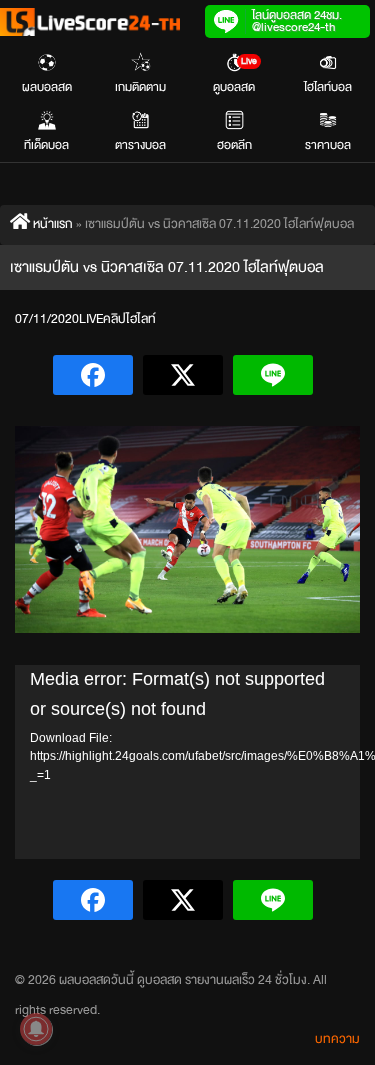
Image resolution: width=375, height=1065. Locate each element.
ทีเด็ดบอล (46, 145)
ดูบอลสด (235, 75)
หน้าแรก (51, 224)
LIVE (91, 319)
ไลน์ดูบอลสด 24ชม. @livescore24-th (297, 21)
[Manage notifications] (36, 1029)
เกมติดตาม (140, 87)
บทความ (337, 1039)
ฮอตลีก (234, 145)
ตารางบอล (140, 145)
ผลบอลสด (47, 87)
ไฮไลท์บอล (328, 87)
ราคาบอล (328, 145)
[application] (187, 762)
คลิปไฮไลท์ (129, 319)
